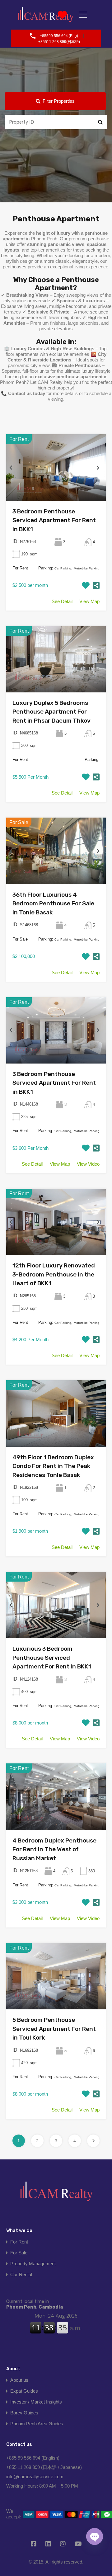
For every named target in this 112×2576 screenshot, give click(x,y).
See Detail (62, 601)
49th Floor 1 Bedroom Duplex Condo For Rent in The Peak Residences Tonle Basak (53, 1466)
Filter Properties (59, 101)
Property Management (33, 2264)
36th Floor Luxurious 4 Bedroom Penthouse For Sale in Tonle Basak (53, 903)
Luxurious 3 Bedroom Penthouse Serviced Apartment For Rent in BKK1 (52, 1658)
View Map (89, 601)
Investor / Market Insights (36, 2402)
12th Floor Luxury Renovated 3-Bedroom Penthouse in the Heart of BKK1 (54, 1274)
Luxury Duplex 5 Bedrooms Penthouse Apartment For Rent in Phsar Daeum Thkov (51, 712)
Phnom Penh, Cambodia (35, 2304)
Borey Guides (24, 2413)
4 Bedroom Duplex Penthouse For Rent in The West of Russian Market (54, 1849)
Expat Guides (24, 2391)
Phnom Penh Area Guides (37, 2424)
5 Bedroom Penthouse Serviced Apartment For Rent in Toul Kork (54, 2029)
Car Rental (21, 2274)
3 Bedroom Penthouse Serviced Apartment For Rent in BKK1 (54, 520)
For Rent (19, 2242)
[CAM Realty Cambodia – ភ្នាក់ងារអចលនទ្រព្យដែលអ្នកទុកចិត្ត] (56, 2194)
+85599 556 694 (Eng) (59, 36)
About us (19, 2380)
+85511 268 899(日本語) (59, 42)
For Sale (19, 2253)
